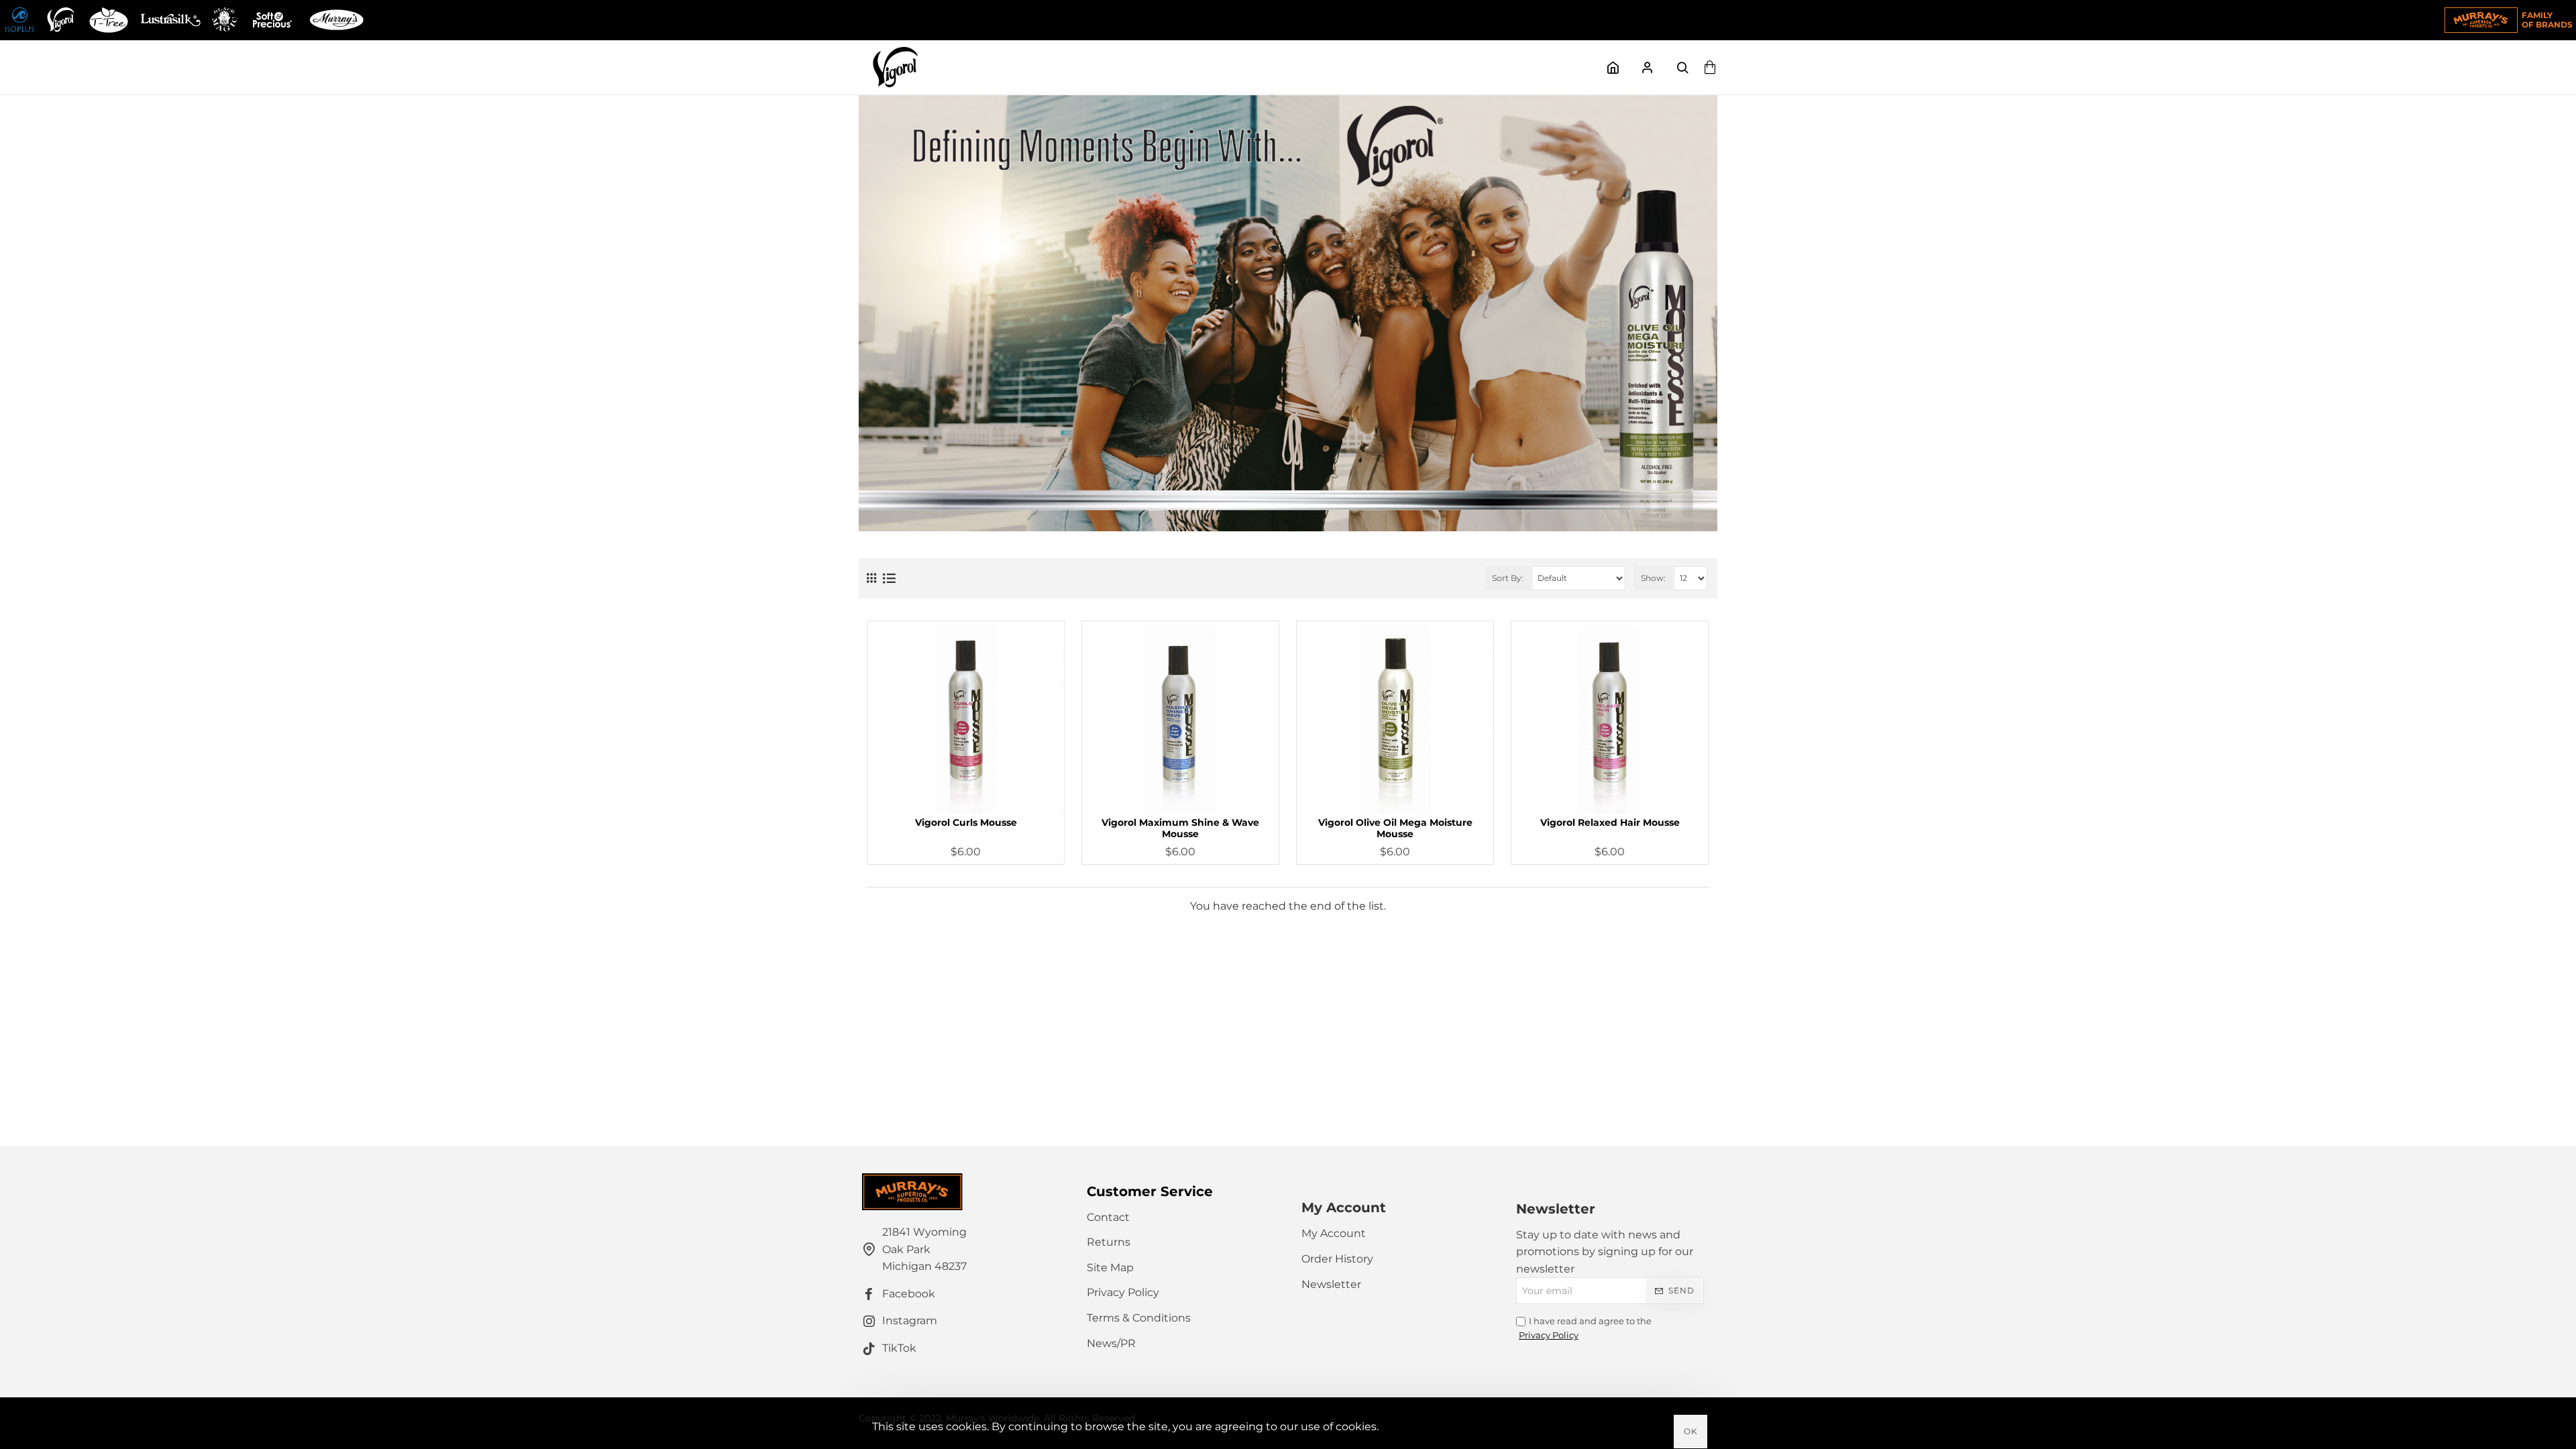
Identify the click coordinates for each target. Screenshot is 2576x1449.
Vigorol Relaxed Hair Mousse (1610, 823)
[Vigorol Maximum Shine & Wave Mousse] (1180, 719)
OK (1691, 1431)
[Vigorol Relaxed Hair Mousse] (1610, 719)
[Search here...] (1682, 67)
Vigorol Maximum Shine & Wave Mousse (1180, 828)
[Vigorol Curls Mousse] (966, 719)
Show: (1653, 578)
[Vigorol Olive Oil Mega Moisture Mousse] (1395, 719)
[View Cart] (1711, 67)
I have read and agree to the (1585, 1328)
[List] (889, 579)
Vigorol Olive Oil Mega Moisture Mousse (1395, 828)
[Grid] (871, 578)
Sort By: (1508, 578)
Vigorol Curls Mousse (966, 823)
